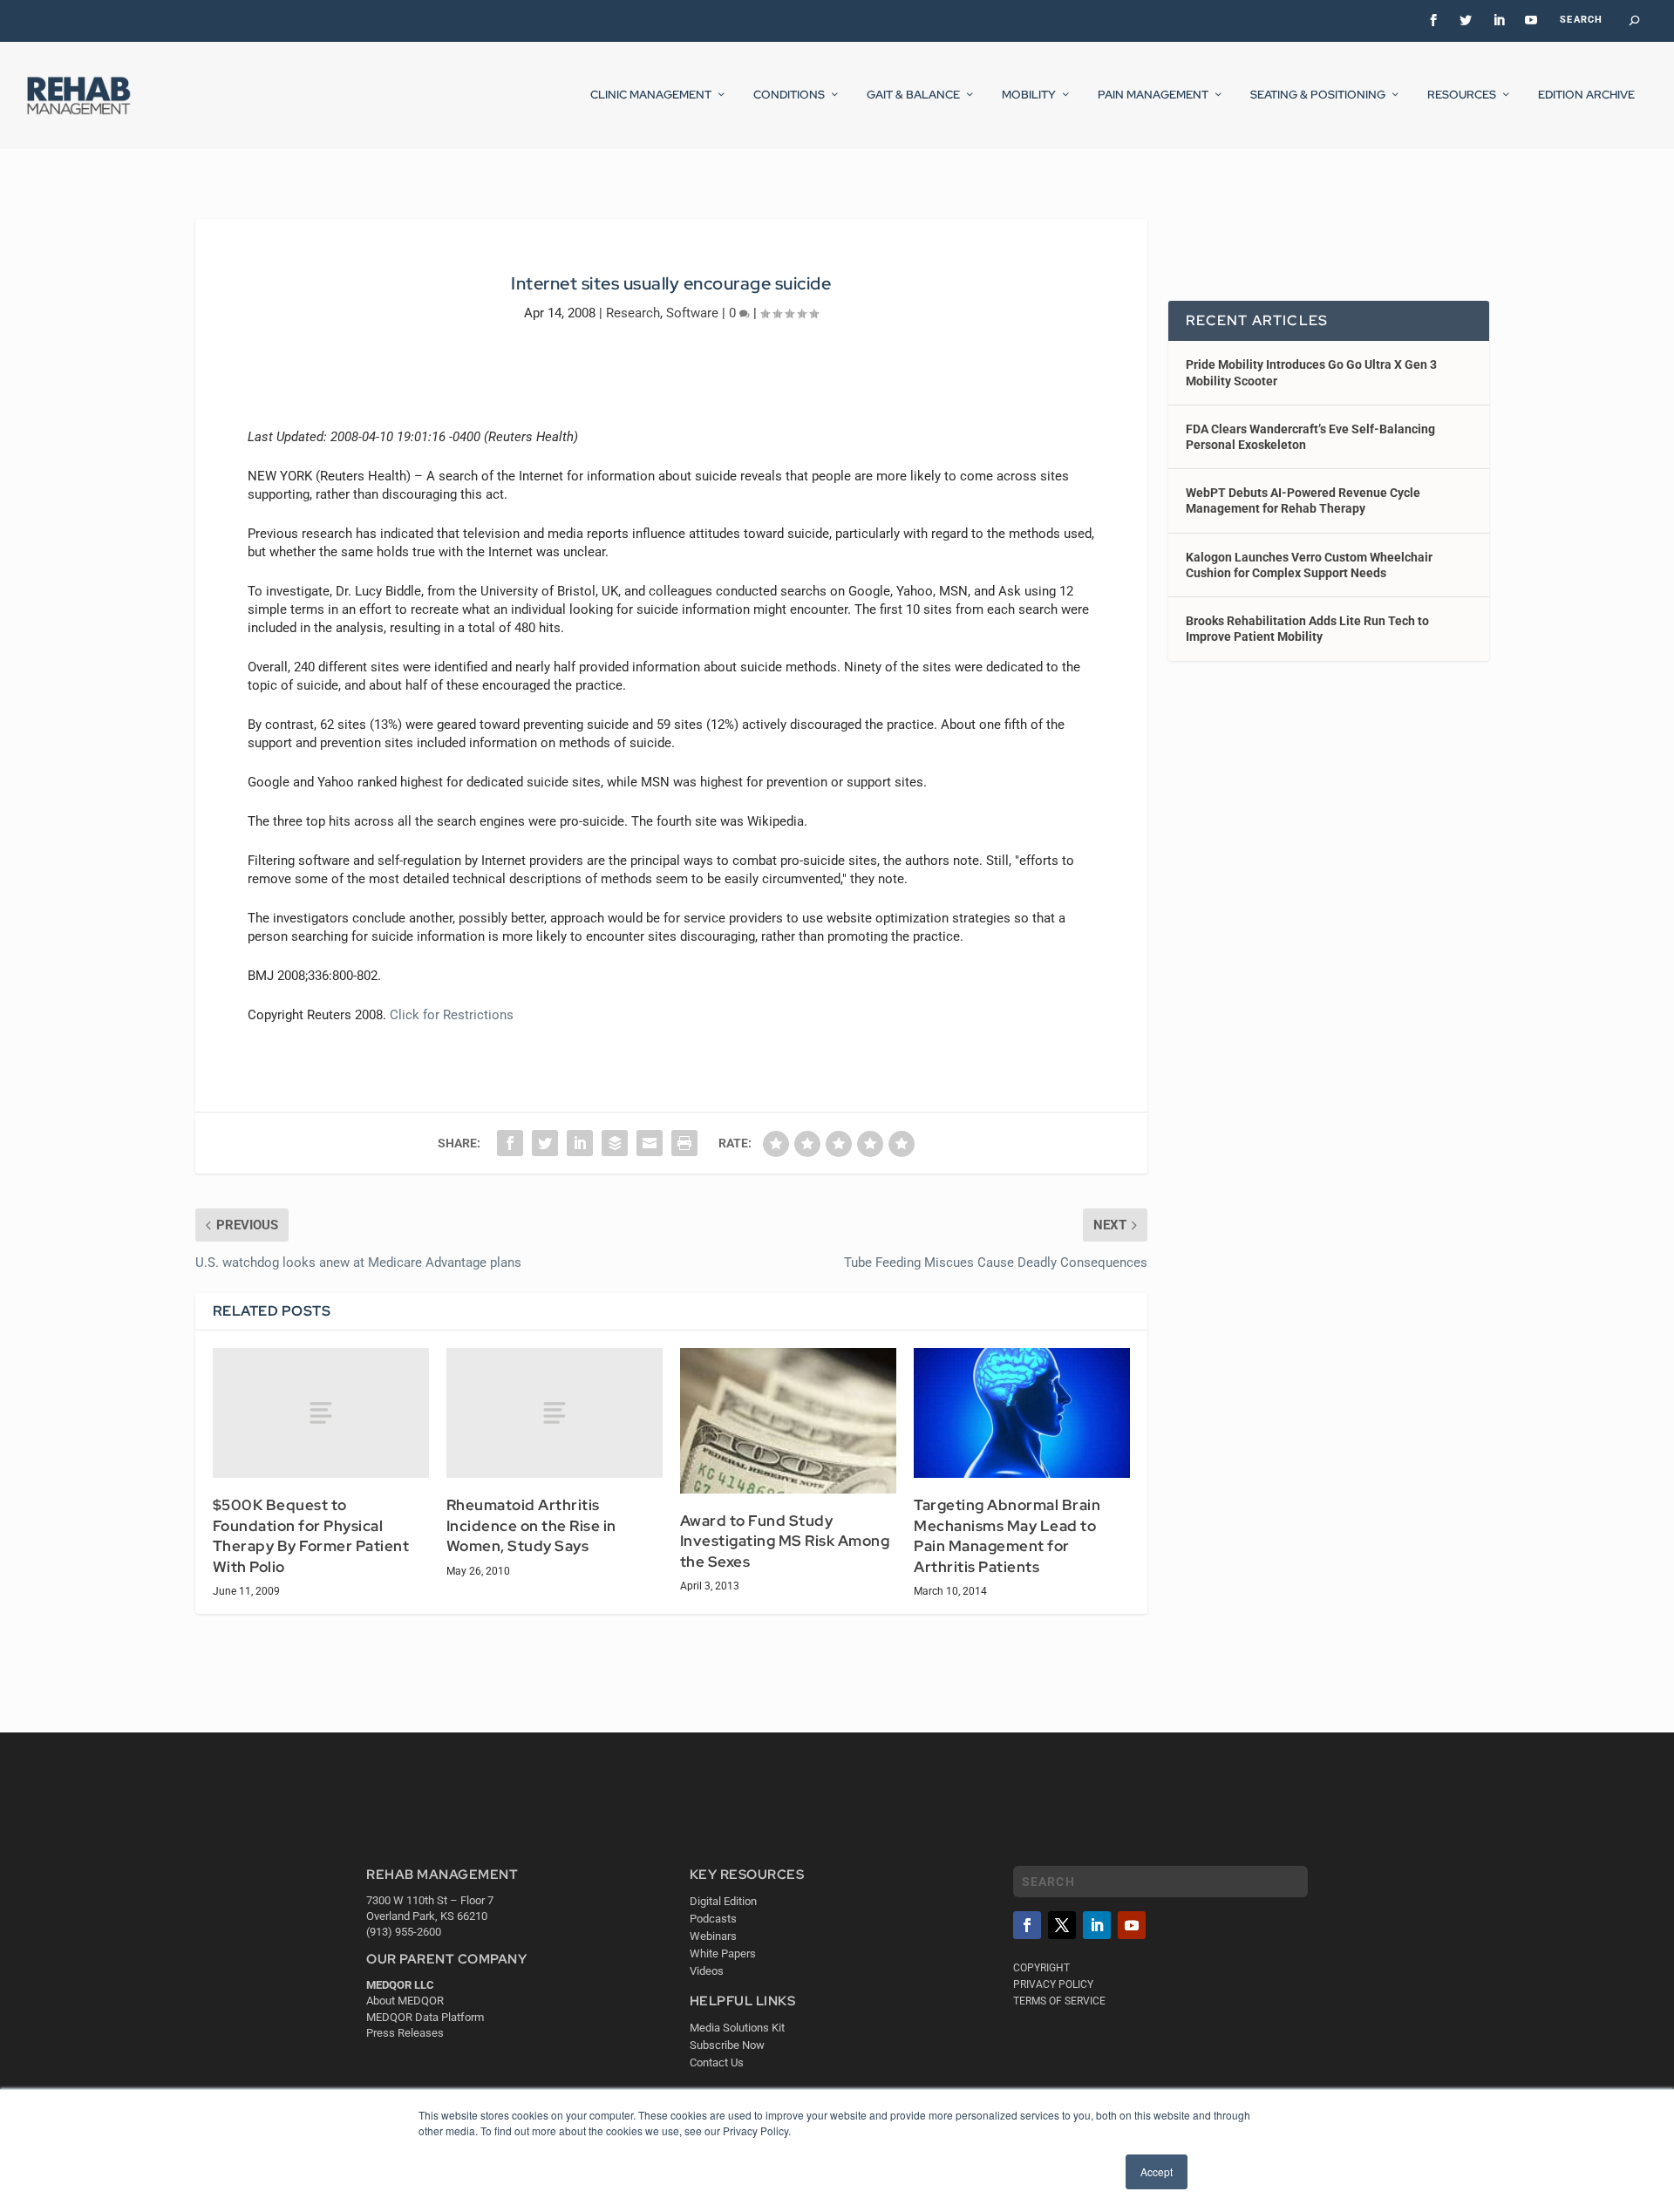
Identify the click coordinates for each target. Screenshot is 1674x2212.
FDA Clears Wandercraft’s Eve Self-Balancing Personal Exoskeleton (1310, 437)
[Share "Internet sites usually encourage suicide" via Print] (684, 1143)
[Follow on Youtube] (1132, 1925)
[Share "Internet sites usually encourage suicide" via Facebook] (510, 1143)
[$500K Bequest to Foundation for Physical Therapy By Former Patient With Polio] (321, 1413)
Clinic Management (651, 95)
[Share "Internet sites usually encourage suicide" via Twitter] (545, 1143)
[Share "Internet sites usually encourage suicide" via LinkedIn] (580, 1143)
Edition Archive (1586, 95)
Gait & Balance (913, 95)
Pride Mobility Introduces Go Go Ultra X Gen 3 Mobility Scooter (1311, 372)
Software (692, 313)
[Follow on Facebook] (1027, 1925)
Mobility (1029, 95)
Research (633, 313)
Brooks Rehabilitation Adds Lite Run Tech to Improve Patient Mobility (1307, 629)
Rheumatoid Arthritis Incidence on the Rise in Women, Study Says (531, 1525)
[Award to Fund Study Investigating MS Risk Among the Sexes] (788, 1420)
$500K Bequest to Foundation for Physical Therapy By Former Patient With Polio (311, 1536)
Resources (1462, 95)
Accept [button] (1157, 2171)
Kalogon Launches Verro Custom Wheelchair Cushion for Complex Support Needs (1309, 565)
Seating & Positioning (1318, 95)
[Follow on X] (1062, 1925)
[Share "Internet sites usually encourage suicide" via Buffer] (615, 1143)
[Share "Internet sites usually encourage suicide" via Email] (650, 1143)
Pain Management (1153, 95)
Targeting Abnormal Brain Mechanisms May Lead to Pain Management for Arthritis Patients (1007, 1536)
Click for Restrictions (452, 1015)
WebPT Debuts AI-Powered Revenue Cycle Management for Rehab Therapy (1303, 500)
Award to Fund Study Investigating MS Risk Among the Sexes (785, 1541)
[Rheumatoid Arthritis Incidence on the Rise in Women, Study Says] (555, 1413)
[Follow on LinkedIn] (1097, 1925)
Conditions (789, 95)
